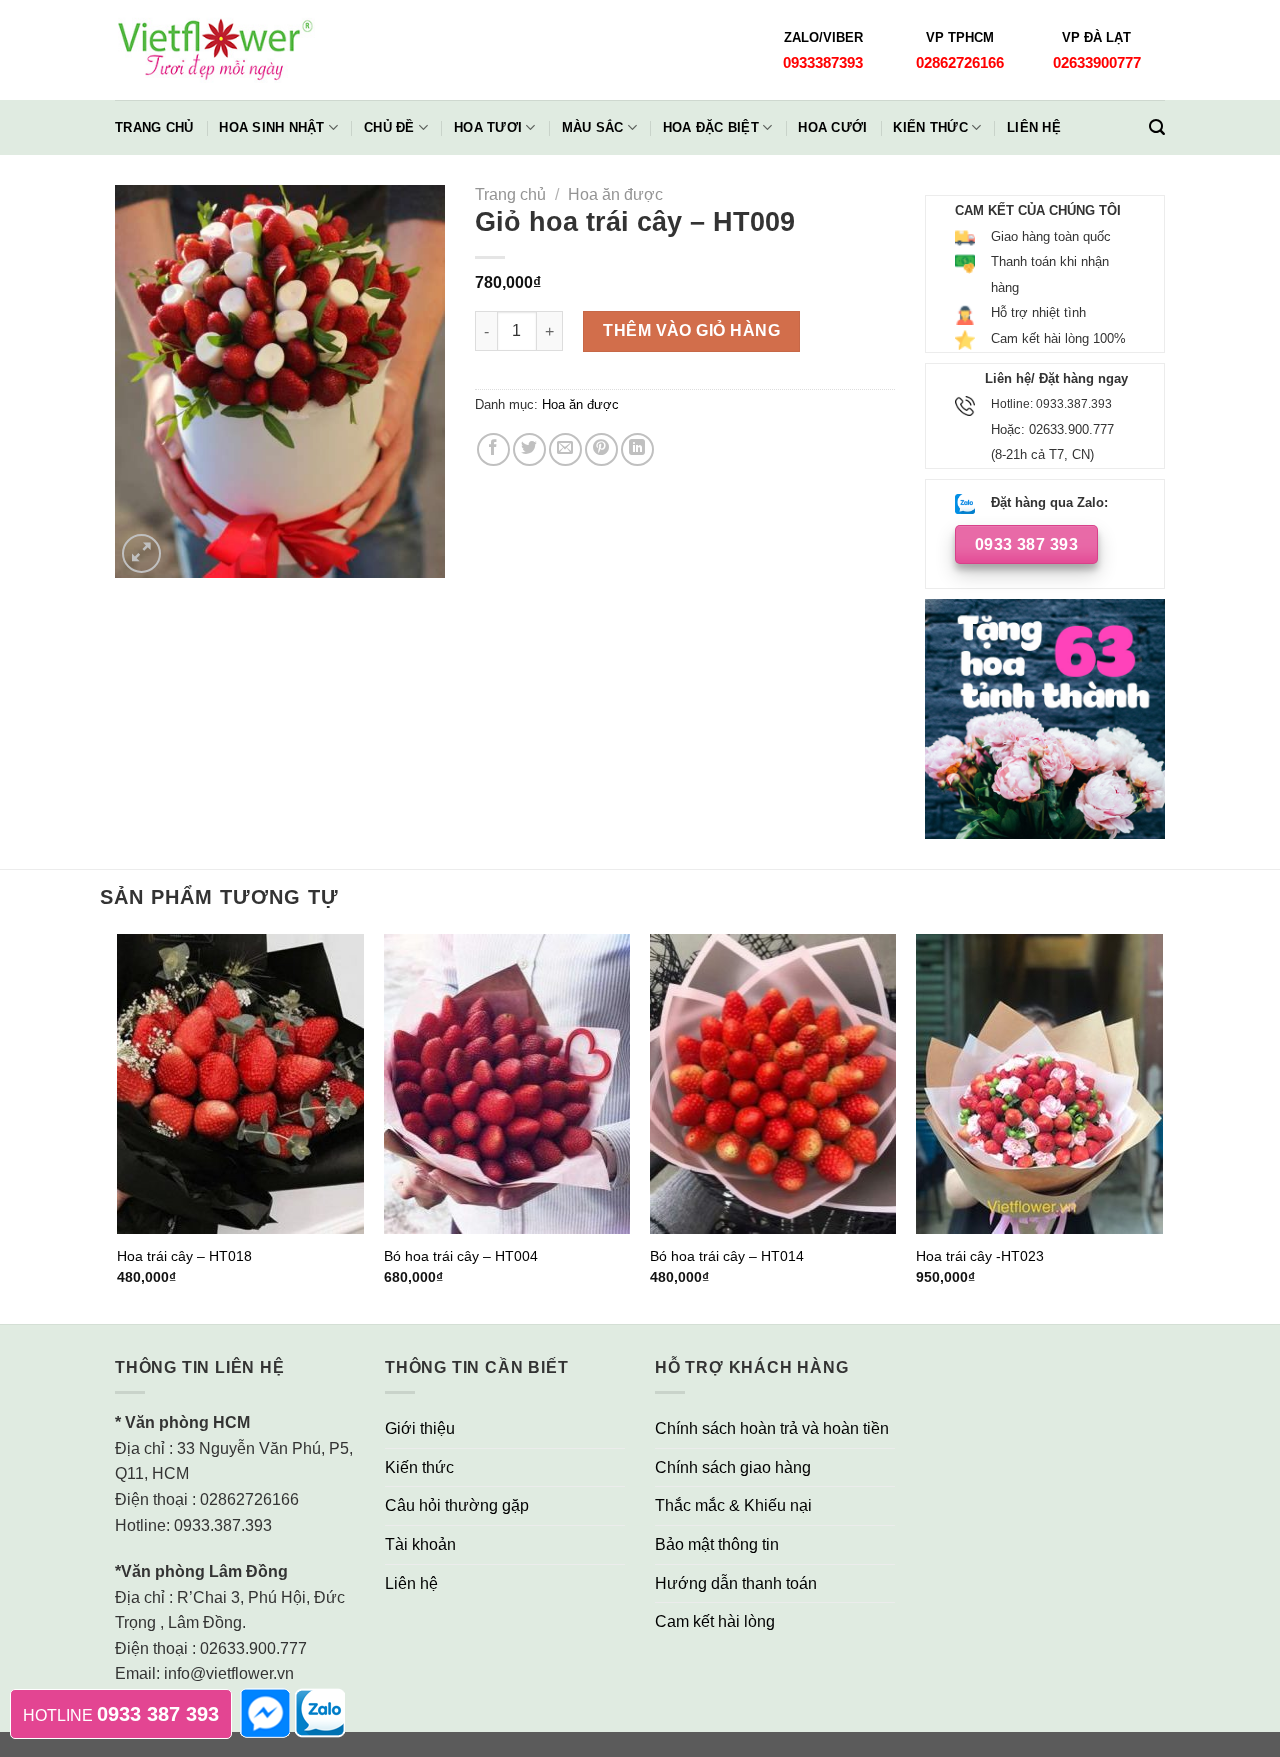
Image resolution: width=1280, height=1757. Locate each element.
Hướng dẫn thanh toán (736, 1583)
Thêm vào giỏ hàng (691, 330)
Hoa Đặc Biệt (711, 127)
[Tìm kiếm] (1157, 127)
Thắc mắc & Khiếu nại (733, 1505)
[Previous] (119, 1127)
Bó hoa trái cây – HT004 (461, 1256)
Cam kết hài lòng (715, 1621)
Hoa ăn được (615, 194)
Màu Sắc (593, 127)
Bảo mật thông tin (717, 1544)
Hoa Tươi (488, 127)
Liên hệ (1034, 127)
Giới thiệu (420, 1428)
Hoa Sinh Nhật (271, 127)
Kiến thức (930, 127)
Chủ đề (389, 127)
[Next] (1162, 1127)
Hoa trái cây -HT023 (980, 1256)
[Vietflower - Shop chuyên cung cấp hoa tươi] (215, 50)
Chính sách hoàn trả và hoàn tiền (772, 1428)
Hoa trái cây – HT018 (184, 1256)
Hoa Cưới (832, 127)
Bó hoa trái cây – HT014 (727, 1256)
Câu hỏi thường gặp (457, 1505)
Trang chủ (154, 127)
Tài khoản (420, 1544)
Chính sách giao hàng (733, 1467)
